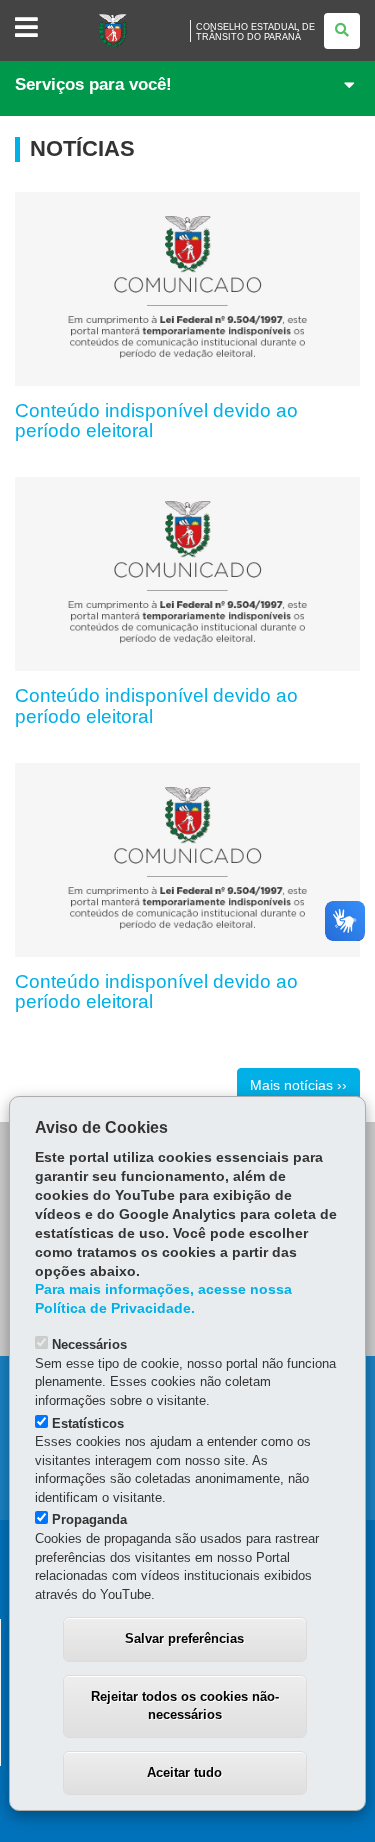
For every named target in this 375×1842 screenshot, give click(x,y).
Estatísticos (88, 1423)
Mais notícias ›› (298, 1085)
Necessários (89, 1344)
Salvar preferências (184, 1638)
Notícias (82, 149)
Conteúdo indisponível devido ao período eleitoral (156, 421)
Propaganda (89, 1519)
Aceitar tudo (184, 1772)
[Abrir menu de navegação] (26, 28)
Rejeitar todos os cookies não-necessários (185, 1706)
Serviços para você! (93, 84)
